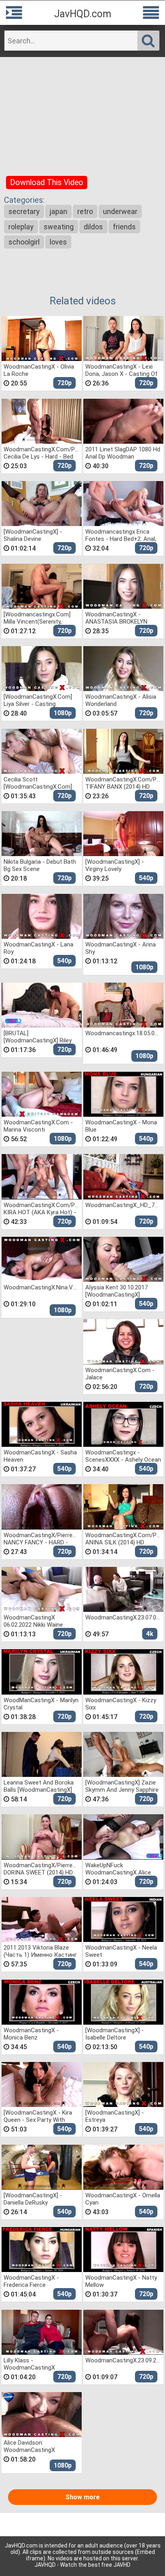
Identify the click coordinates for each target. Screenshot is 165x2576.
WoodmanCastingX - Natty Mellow (121, 2281)
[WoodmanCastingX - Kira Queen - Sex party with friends (38, 2116)
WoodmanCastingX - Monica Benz (31, 2034)
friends (124, 227)
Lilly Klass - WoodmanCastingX (29, 2364)
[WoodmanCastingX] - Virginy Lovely (115, 865)
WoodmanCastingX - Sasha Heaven (40, 1456)
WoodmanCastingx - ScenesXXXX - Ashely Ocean (123, 1456)
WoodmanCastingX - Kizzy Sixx (121, 1704)
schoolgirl (24, 242)
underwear (120, 211)
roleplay (21, 227)
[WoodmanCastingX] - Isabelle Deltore (115, 2034)
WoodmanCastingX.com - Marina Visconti (38, 1126)
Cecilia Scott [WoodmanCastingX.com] (38, 783)
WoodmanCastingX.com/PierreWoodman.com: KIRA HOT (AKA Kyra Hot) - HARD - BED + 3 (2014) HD (42, 1208)
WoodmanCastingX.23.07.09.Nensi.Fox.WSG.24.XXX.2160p (123, 1617)
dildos (93, 227)
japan (58, 211)
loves (58, 242)
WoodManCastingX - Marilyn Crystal (41, 1704)
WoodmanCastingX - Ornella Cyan (123, 2199)
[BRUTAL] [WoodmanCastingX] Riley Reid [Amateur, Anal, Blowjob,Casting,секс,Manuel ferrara (42, 1037)
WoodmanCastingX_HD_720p (123, 1205)
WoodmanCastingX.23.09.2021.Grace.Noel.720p (123, 2360)
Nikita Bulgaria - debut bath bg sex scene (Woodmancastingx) (40, 865)
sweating (59, 227)
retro (85, 211)
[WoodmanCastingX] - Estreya (115, 2116)
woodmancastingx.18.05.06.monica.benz (123, 1033)
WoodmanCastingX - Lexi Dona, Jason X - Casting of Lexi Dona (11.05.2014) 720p (122, 370)
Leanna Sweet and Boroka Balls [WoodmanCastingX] (39, 1786)
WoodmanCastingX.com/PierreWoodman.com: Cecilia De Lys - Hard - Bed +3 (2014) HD (42, 453)
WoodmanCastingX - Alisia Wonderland (121, 700)
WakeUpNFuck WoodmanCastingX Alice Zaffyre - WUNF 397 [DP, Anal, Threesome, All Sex (118, 1869)
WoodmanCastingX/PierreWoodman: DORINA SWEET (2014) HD (42, 1869)
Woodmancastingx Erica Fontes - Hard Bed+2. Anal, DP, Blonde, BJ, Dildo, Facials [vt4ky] (122, 535)
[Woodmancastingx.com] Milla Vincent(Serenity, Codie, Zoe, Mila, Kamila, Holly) (37, 618)
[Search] (148, 41)
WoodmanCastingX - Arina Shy (121, 948)
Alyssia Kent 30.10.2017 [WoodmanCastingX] (117, 1291)
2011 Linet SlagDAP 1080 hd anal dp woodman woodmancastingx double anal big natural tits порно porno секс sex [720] (123, 453)
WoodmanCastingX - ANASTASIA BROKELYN (116, 618)
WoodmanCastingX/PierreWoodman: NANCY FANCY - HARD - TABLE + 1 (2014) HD (42, 1539)
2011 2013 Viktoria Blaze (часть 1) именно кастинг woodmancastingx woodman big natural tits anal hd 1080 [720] (40, 1951)
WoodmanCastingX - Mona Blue (121, 1126)
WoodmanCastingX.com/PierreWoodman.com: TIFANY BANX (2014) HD (123, 783)
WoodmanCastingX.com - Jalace (120, 1374)
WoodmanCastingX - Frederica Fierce (31, 2281)
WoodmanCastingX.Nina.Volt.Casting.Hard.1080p (42, 1287)
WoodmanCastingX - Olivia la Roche (39, 370)
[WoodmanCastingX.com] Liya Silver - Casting (38, 700)
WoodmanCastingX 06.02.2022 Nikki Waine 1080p (33, 1621)
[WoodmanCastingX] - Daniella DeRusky (33, 2199)
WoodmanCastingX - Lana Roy (38, 948)
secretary (24, 211)
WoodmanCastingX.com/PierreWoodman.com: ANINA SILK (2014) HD (123, 1539)
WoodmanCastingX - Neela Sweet (121, 1951)
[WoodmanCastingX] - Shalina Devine (33, 535)
